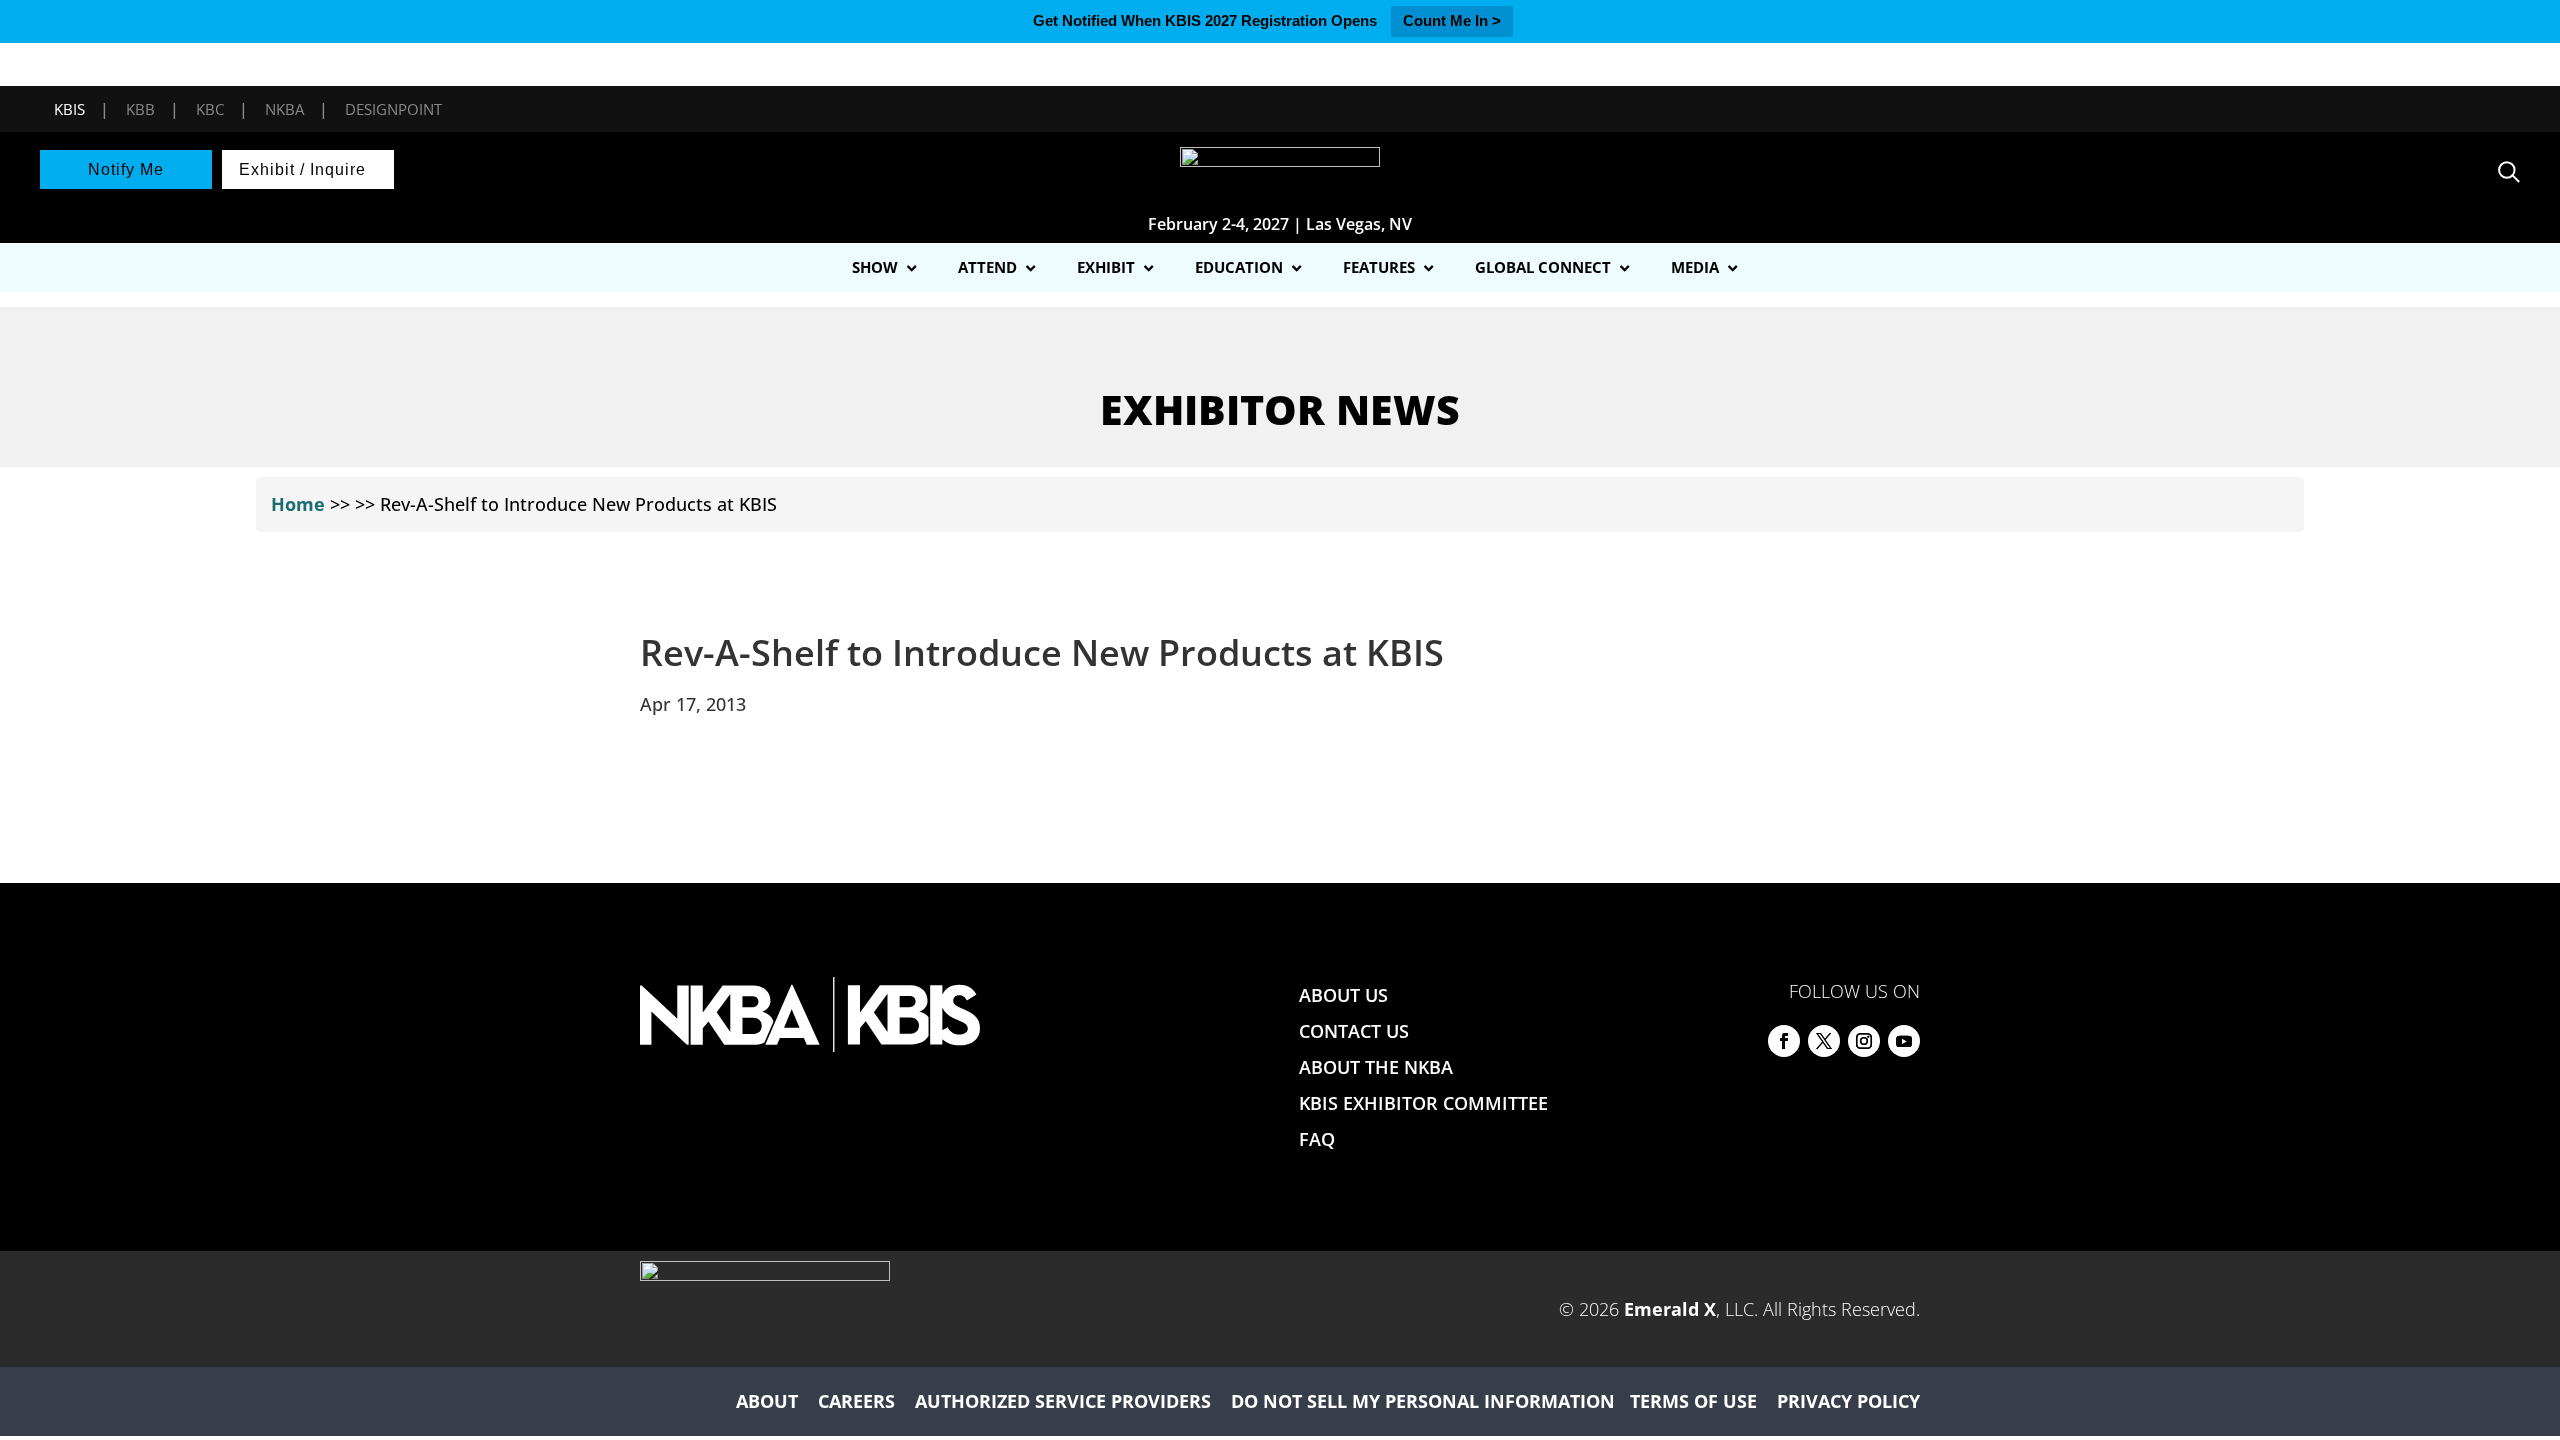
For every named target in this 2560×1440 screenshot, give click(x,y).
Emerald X (1670, 1309)
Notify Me (126, 169)
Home (298, 504)
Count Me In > (1452, 20)
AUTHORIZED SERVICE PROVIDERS (1063, 1401)
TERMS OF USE (1693, 1401)
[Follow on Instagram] (1864, 1041)
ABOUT (767, 1401)
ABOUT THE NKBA (1376, 1067)
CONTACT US (1354, 1031)
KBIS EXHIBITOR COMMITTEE (1423, 1103)
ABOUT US (1343, 995)
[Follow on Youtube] (1904, 1041)
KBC (210, 109)
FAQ (1317, 1139)
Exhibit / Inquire (302, 169)
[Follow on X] (1824, 1041)
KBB (140, 109)
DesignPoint (393, 109)
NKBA (284, 109)
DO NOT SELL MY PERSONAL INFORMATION (1423, 1401)
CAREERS (856, 1401)
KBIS (69, 109)
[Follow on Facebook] (1784, 1041)
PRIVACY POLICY (1848, 1401)
